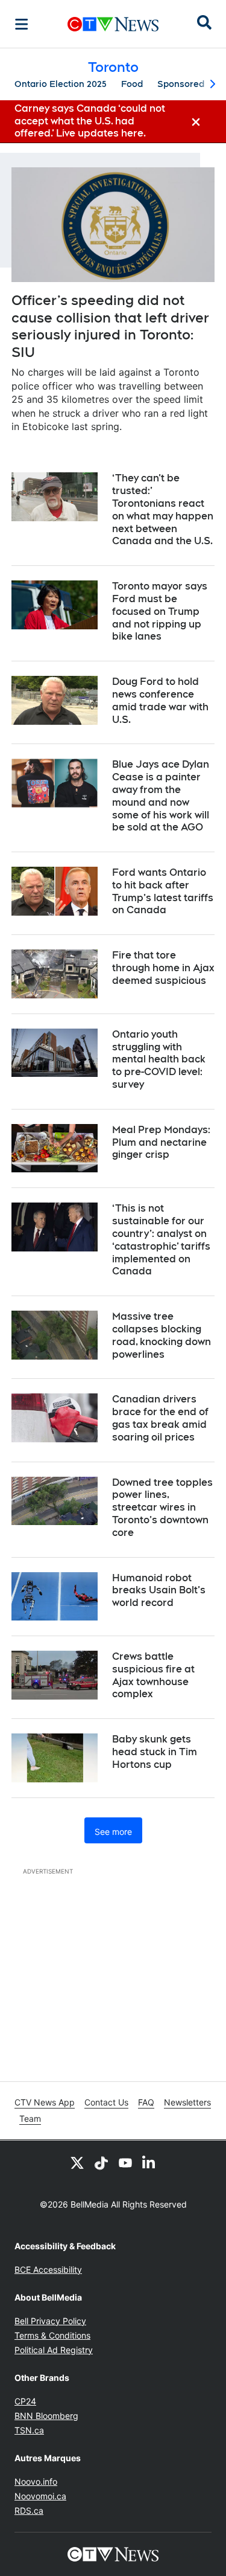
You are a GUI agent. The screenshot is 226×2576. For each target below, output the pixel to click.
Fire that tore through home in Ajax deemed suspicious (163, 968)
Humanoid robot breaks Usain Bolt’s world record (159, 1591)
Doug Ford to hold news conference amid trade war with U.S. (160, 700)
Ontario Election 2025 (61, 84)
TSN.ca (29, 2430)
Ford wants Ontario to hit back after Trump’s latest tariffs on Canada (163, 891)
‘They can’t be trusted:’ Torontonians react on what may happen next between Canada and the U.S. (163, 509)
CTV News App (45, 2102)
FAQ (146, 2102)
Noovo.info (36, 2481)
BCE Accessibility (48, 2269)
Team (30, 2118)
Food (132, 84)
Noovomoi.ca (40, 2496)
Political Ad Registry (54, 2350)
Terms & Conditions (52, 2335)
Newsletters (187, 2102)
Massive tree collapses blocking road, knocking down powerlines (162, 1335)
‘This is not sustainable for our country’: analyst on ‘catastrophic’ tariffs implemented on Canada (161, 1240)
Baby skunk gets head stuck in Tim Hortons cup (155, 1752)
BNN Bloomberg (46, 2416)
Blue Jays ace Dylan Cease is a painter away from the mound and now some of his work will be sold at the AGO (161, 796)
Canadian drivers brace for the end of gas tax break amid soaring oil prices (160, 1418)
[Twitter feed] (77, 2162)
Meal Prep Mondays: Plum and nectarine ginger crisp (161, 1142)
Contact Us (106, 2102)
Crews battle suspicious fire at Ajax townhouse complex (153, 1675)
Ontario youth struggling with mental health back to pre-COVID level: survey (159, 1059)
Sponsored (181, 84)
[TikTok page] (101, 2162)
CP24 (25, 2401)
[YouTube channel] (125, 2162)
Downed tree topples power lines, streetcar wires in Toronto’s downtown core (162, 1508)
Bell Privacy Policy (50, 2321)
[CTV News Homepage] (113, 24)
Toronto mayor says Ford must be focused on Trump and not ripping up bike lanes (160, 611)
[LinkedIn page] (149, 2162)
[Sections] (22, 24)
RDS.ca (29, 2510)
